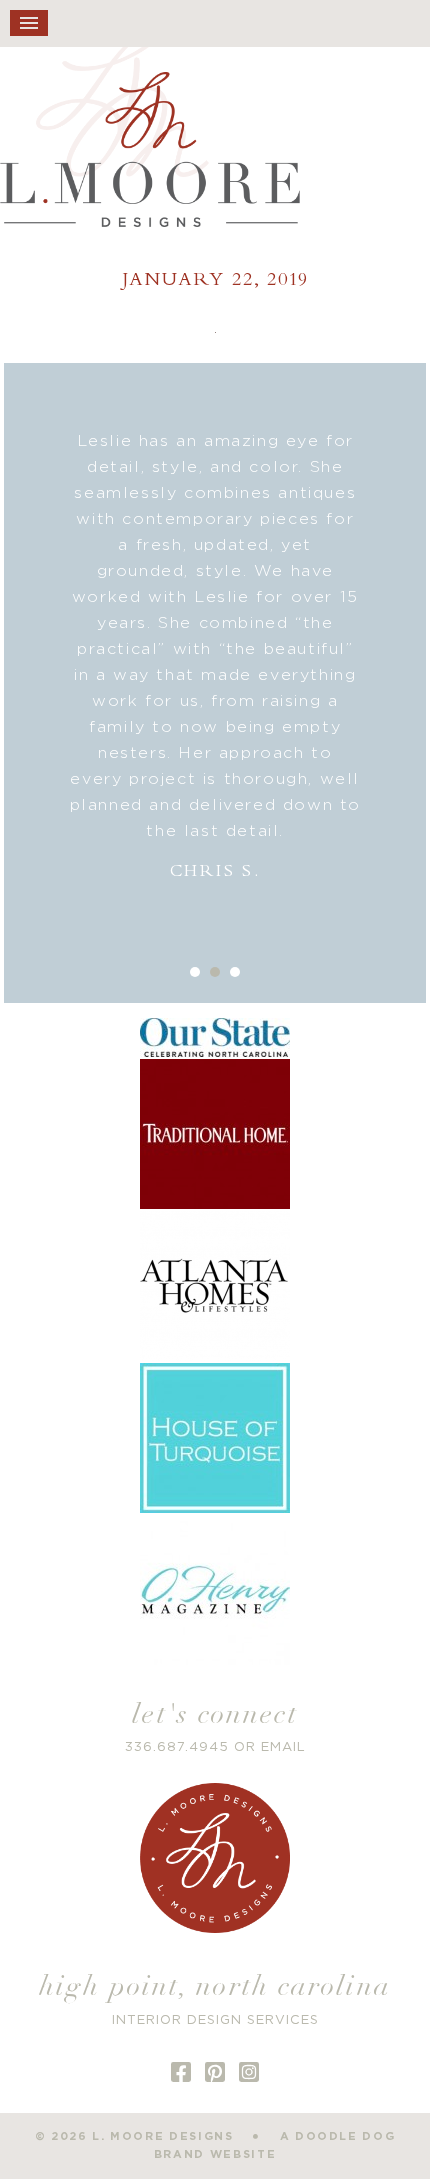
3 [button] (235, 972)
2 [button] (215, 972)
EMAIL (283, 1747)
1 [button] (195, 972)
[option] (215, 656)
